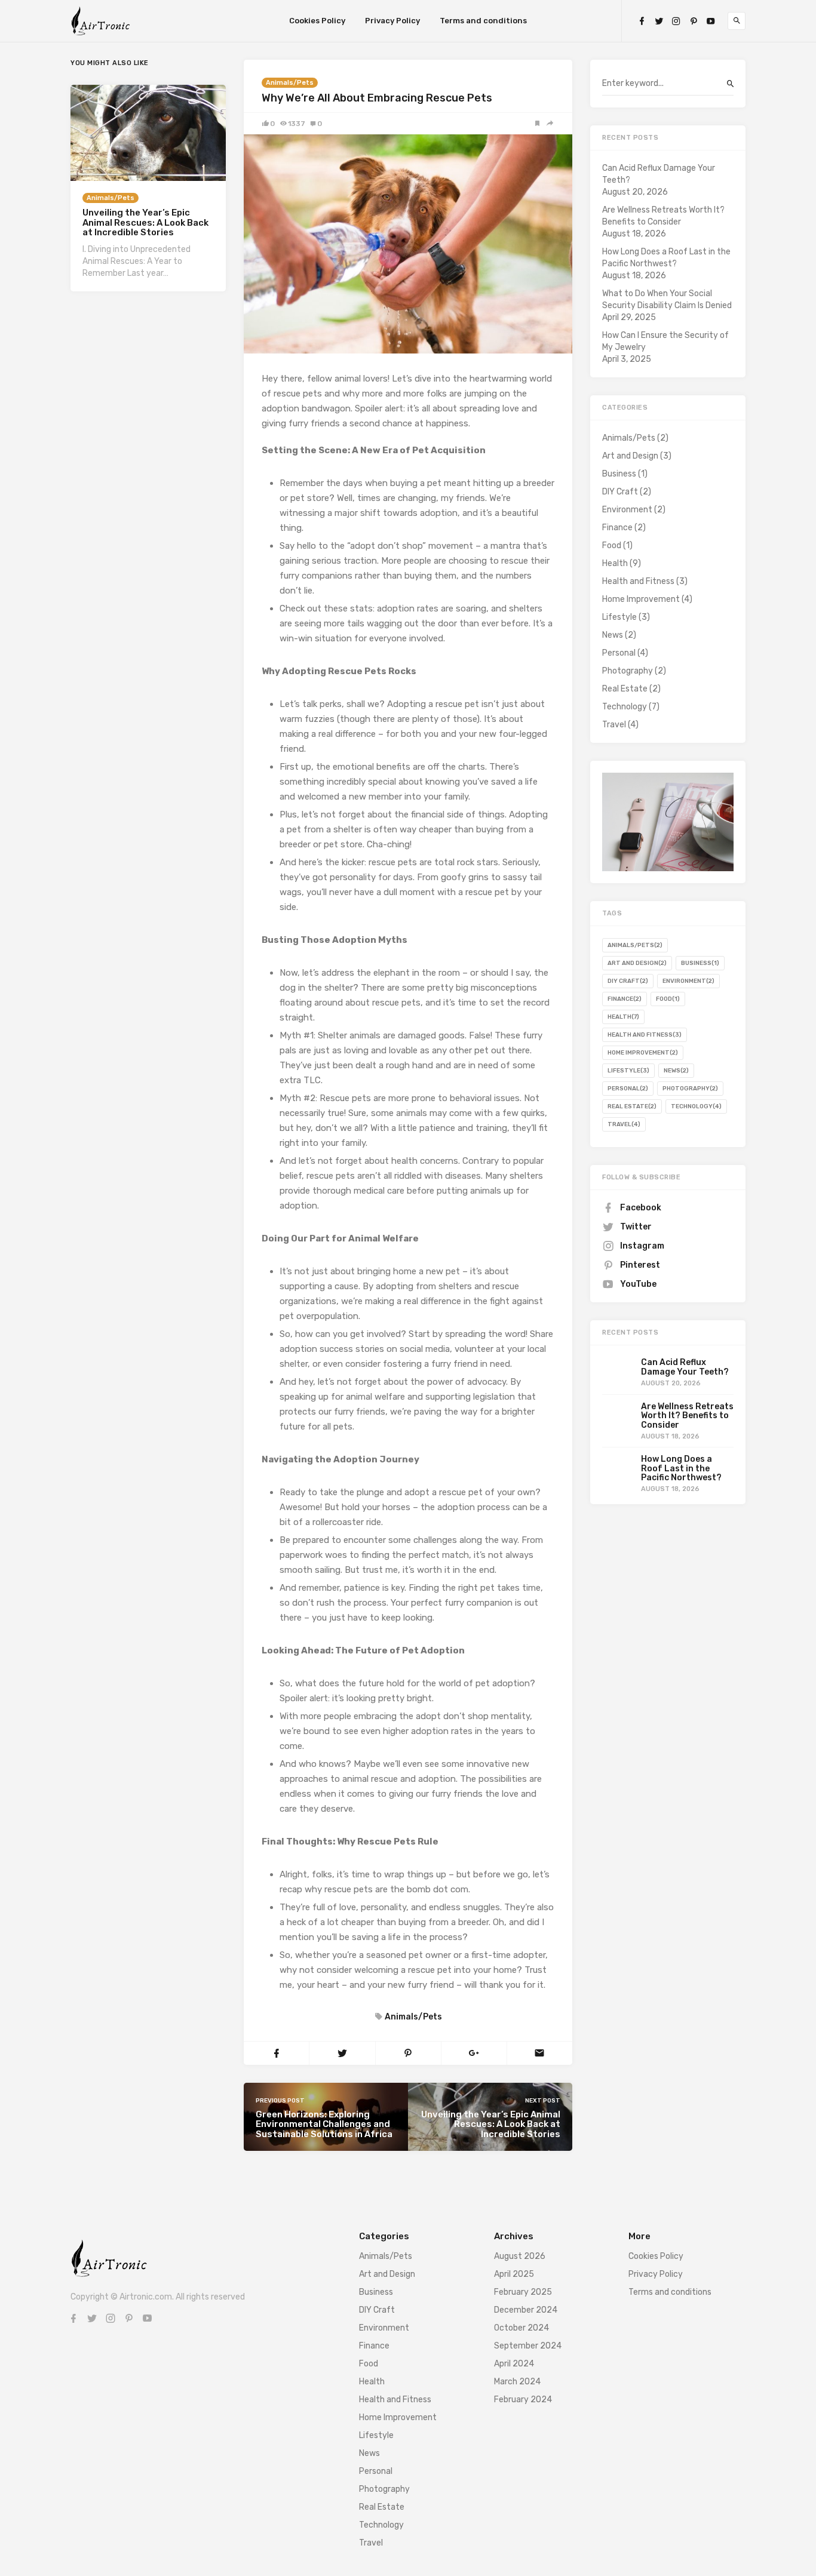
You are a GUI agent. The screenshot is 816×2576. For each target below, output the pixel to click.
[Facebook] (642, 21)
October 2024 (521, 2328)
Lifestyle (619, 617)
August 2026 (520, 2256)
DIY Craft (620, 492)
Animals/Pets (290, 83)
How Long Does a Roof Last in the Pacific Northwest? (666, 258)
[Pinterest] (694, 21)
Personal (619, 653)
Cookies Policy (317, 21)
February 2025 (523, 2292)
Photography (628, 671)
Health (615, 563)
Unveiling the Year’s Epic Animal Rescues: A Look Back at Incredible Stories (145, 222)
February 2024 (523, 2400)
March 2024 (517, 2382)
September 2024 (528, 2346)
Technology (625, 707)
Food (612, 545)
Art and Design (630, 456)
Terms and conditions (483, 21)
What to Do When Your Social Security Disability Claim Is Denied (667, 299)
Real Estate (625, 689)
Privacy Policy (392, 21)
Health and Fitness (638, 581)
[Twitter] (659, 21)
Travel (614, 725)
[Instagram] (676, 21)
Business (619, 474)
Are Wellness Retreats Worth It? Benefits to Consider (663, 216)
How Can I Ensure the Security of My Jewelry (665, 341)
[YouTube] (711, 21)
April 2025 (514, 2274)
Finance (617, 528)
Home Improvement (641, 599)
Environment (627, 510)
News (613, 635)
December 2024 (526, 2310)
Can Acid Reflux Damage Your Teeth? (659, 174)
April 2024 (514, 2364)
